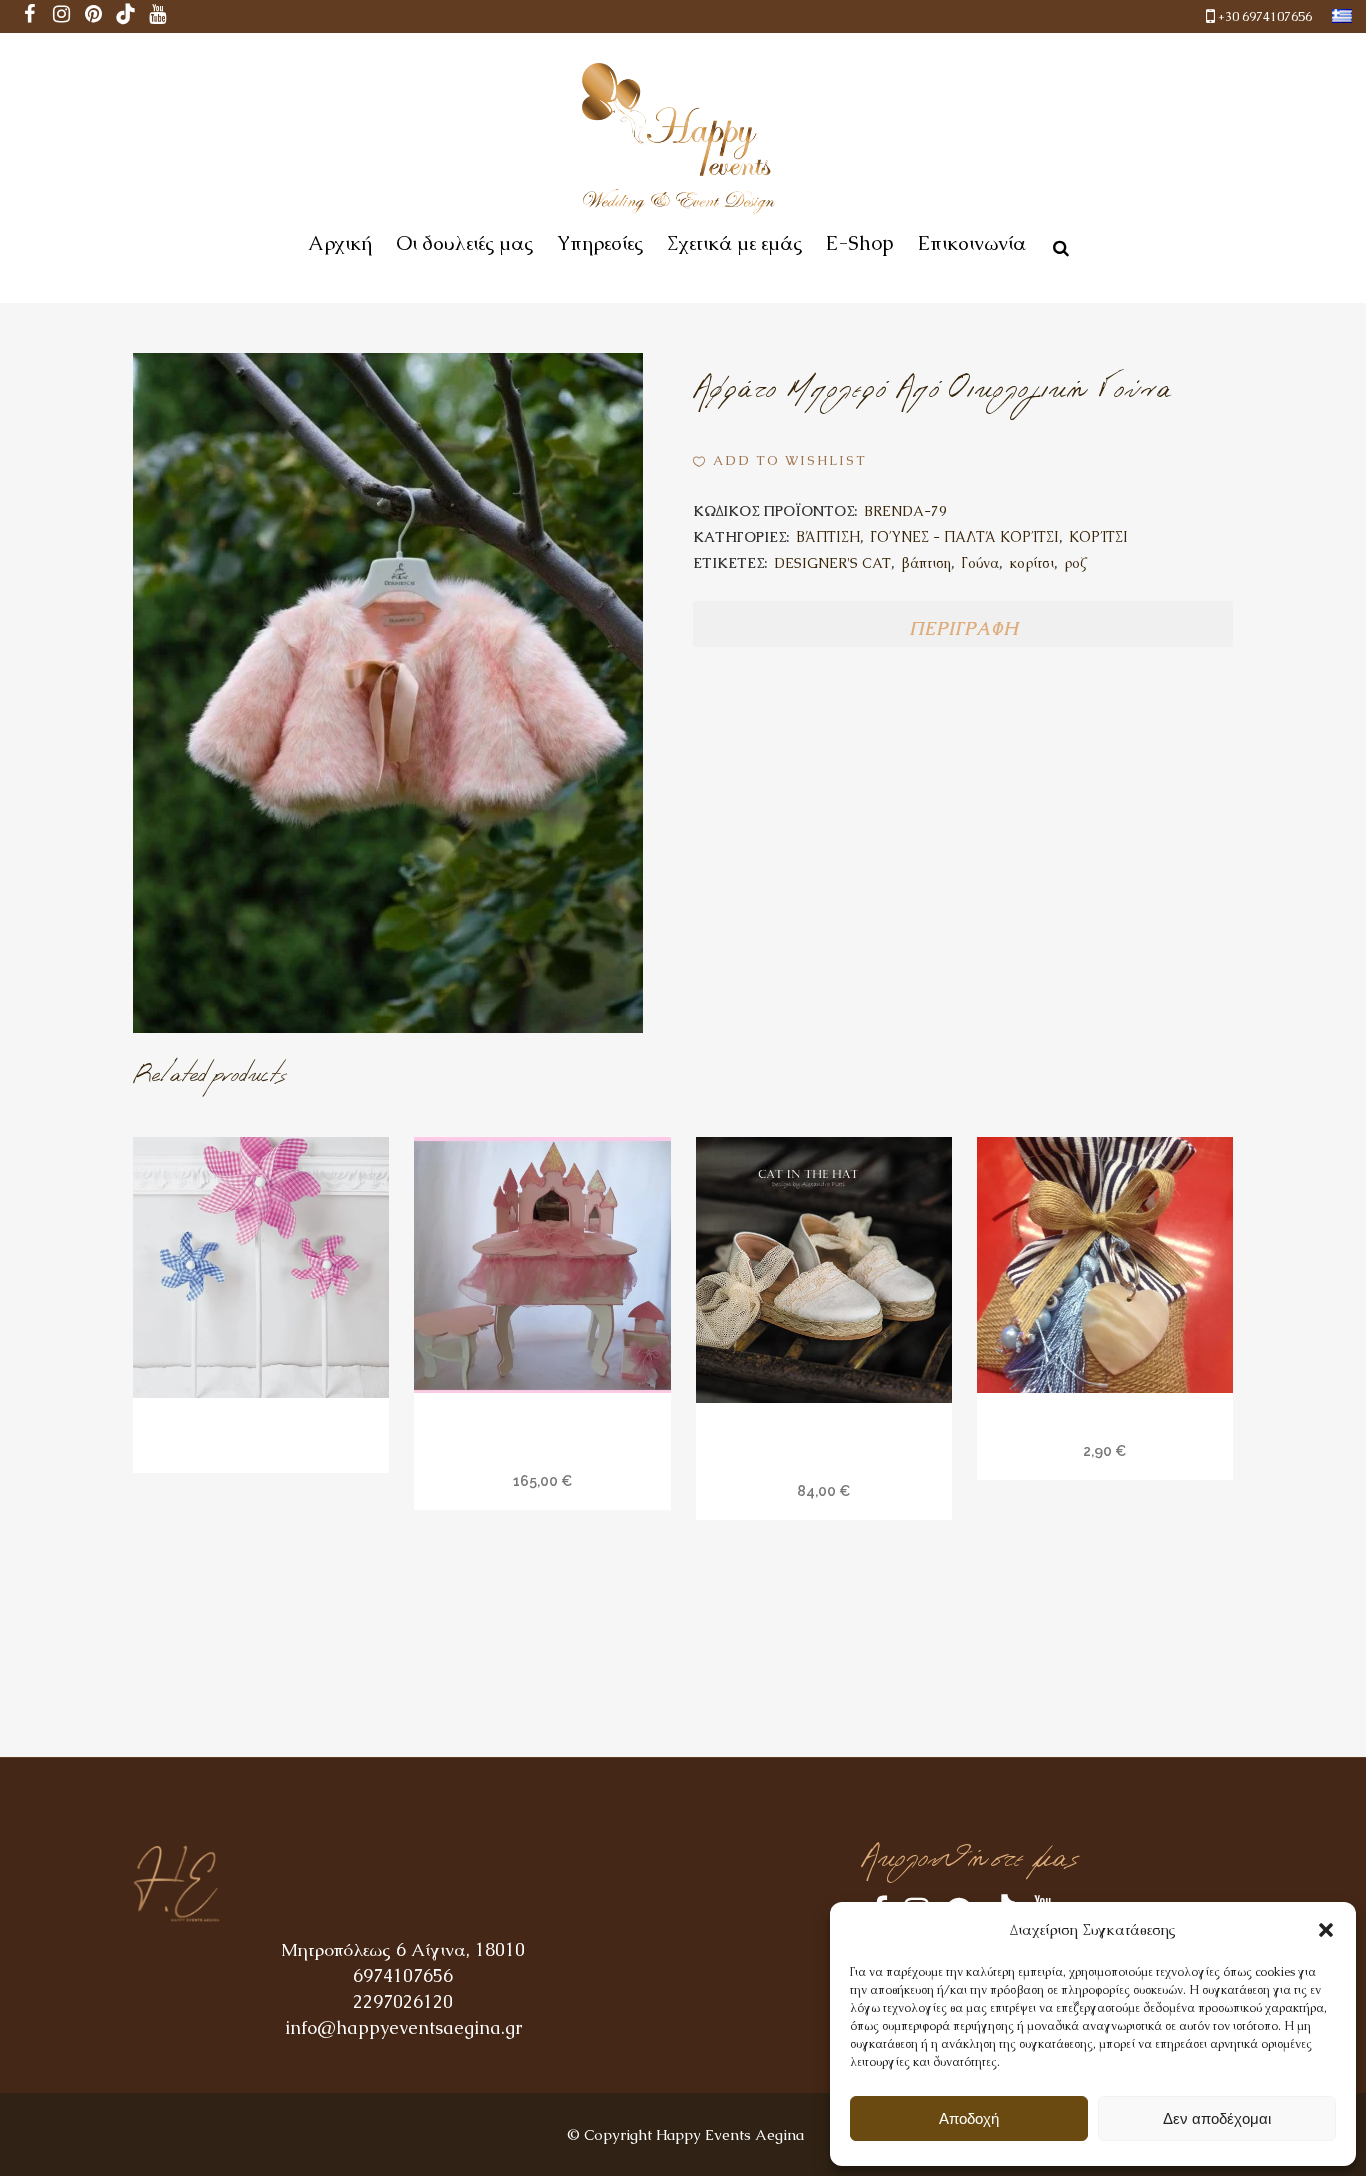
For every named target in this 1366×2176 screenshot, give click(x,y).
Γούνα (980, 563)
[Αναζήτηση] (1057, 245)
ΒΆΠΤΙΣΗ (828, 537)
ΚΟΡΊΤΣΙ (1098, 537)
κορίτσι (1031, 563)
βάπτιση (926, 563)
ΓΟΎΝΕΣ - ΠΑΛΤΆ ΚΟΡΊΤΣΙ (964, 537)
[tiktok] (126, 16)
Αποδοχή (969, 2118)
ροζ (1075, 563)
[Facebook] (30, 16)
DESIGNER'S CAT (832, 563)
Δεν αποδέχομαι (1217, 2118)
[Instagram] (62, 16)
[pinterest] (94, 16)
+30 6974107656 (1265, 16)
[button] (1326, 1930)
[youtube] (158, 16)
